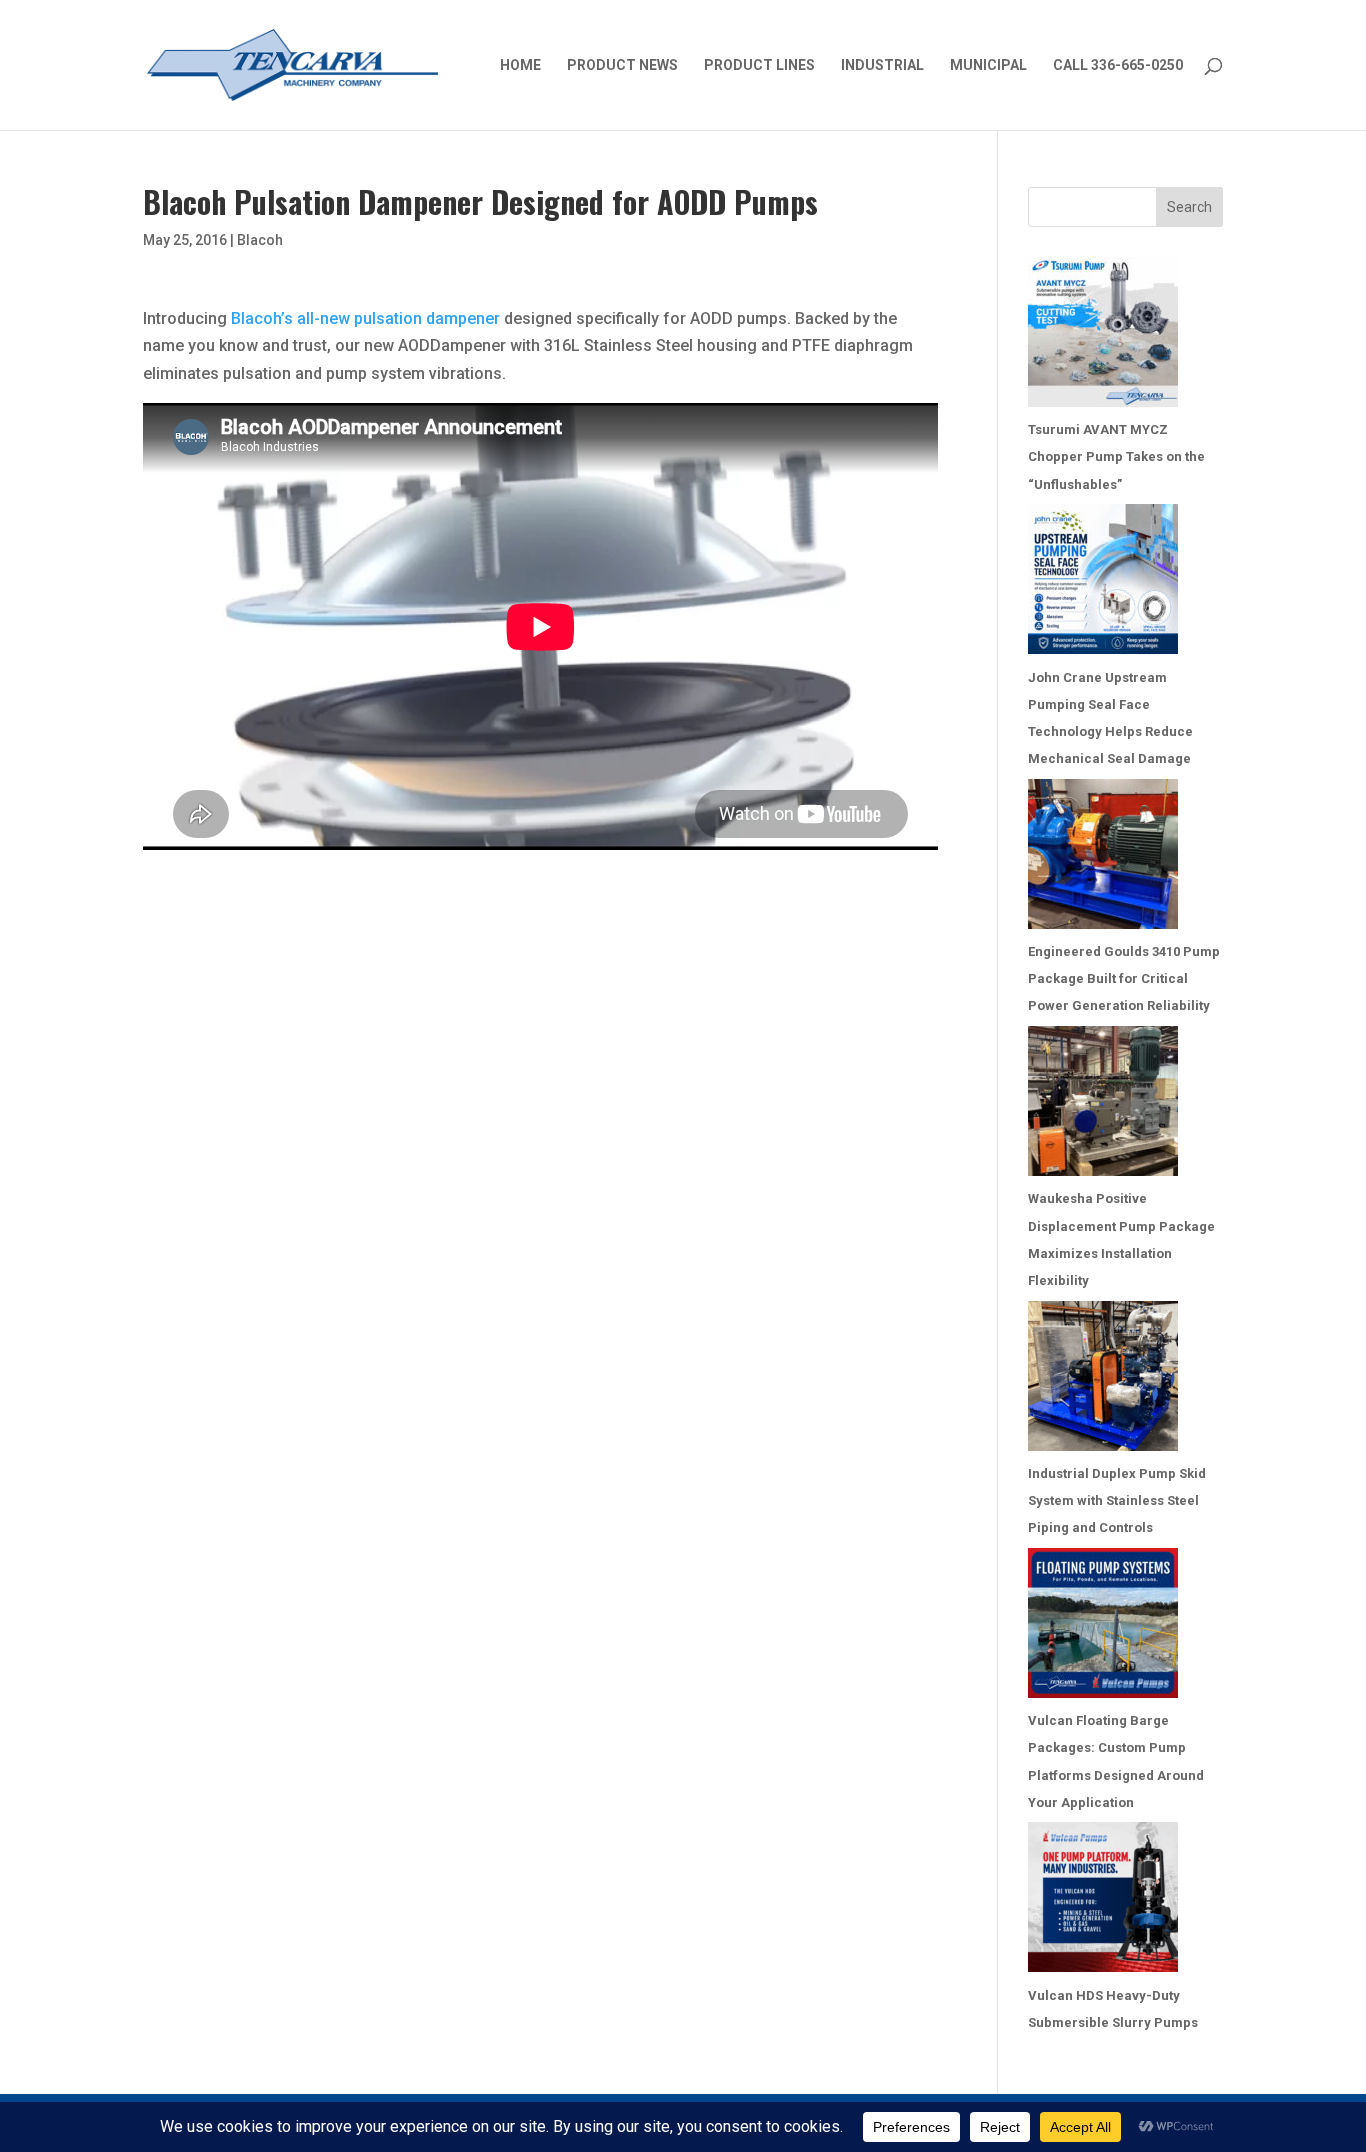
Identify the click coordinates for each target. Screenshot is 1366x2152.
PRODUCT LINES (759, 65)
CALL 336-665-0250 (1118, 65)
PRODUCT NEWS (622, 65)
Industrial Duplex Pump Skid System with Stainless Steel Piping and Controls (1117, 1500)
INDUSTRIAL (882, 65)
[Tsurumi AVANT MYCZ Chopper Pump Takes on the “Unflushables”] (1103, 336)
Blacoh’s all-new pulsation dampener (365, 318)
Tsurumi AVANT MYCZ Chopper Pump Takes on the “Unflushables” (1116, 456)
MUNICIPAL (988, 65)
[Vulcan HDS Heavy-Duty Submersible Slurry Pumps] (1103, 1901)
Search (1189, 207)
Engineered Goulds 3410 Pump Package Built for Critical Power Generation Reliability (1124, 978)
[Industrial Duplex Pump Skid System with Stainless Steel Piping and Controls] (1103, 1380)
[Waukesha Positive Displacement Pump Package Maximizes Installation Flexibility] (1103, 1105)
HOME (520, 65)
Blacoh (260, 240)
